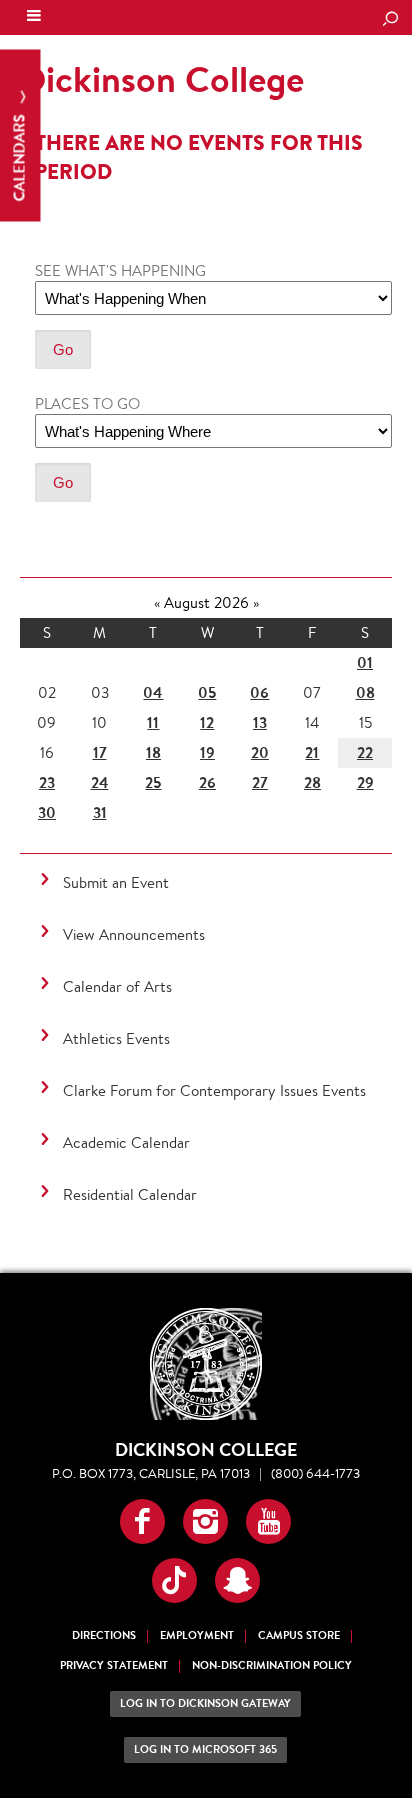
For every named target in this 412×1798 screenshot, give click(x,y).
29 (365, 782)
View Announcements (134, 934)
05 (207, 692)
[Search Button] (390, 20)
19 (207, 752)
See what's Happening (120, 270)
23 (47, 782)
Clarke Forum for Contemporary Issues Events (214, 1090)
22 (365, 752)
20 (260, 752)
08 (365, 692)
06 (259, 692)
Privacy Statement (114, 1665)
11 (153, 722)
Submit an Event (116, 882)
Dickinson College (151, 18)
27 (260, 782)
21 (312, 752)
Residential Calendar (130, 1194)
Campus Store (299, 1635)
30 (47, 812)
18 (153, 752)
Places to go (87, 403)
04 (153, 692)
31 (100, 812)
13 (260, 722)
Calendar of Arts (117, 986)
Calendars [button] (19, 156)
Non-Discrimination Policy (272, 1665)
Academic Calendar (126, 1142)
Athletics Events (116, 1038)
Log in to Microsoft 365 (205, 1749)
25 (153, 782)
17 (100, 752)
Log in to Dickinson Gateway (205, 1703)
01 (365, 662)
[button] (142, 1521)
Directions (104, 1635)
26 (207, 782)
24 (100, 782)
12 (207, 722)
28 (312, 782)
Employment (197, 1635)
